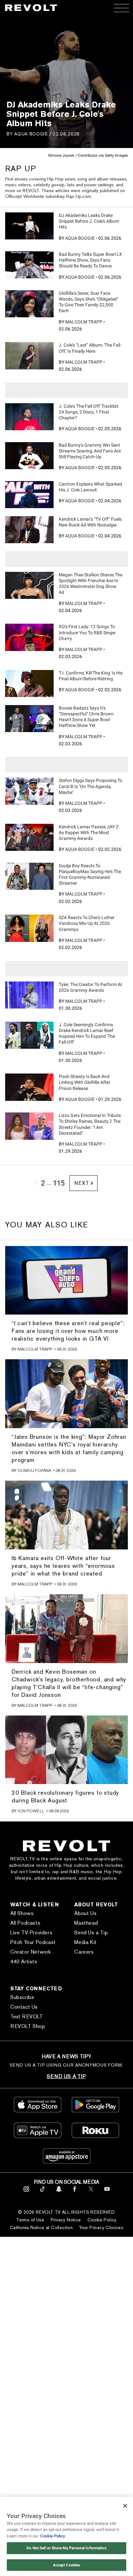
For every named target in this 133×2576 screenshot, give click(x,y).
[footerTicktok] (42, 2193)
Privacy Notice (66, 2220)
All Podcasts (25, 1923)
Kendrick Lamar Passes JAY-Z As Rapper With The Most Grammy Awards (89, 832)
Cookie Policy (102, 2220)
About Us (85, 1913)
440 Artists (24, 1962)
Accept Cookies (67, 2565)
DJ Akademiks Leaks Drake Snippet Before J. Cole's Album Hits (89, 221)
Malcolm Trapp (84, 322)
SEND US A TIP (66, 2076)
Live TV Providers (31, 1933)
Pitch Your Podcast (33, 1942)
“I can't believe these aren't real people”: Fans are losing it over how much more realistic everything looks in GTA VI (68, 1331)
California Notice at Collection (41, 2227)
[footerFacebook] (75, 2193)
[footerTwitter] (91, 2193)
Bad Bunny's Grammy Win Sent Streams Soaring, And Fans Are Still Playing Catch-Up (90, 451)
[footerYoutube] (107, 2193)
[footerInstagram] (26, 2193)
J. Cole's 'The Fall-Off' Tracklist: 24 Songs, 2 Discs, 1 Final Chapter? (89, 412)
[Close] (125, 2506)
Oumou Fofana (34, 1470)
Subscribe (22, 1997)
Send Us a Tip (91, 1933)
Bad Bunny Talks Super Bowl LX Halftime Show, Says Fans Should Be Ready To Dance (90, 260)
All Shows (22, 1913)
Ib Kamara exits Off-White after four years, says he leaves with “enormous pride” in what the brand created (63, 1566)
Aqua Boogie (31, 134)
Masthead (86, 1923)
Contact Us (24, 2007)
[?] (29, 226)
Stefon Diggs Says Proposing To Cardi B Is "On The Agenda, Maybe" (91, 786)
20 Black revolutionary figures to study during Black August (65, 1796)
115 (59, 1183)
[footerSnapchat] (59, 2193)
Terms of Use (30, 2220)
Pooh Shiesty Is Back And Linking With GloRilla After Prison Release (85, 1082)
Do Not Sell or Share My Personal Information (66, 2548)
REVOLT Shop (28, 2026)
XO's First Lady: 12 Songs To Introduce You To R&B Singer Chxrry (87, 632)
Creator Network (31, 1952)
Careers (84, 1952)
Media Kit (85, 1942)
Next (82, 1183)
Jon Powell (31, 1811)
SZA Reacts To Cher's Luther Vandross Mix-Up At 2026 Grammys (87, 923)
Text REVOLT (27, 2017)
